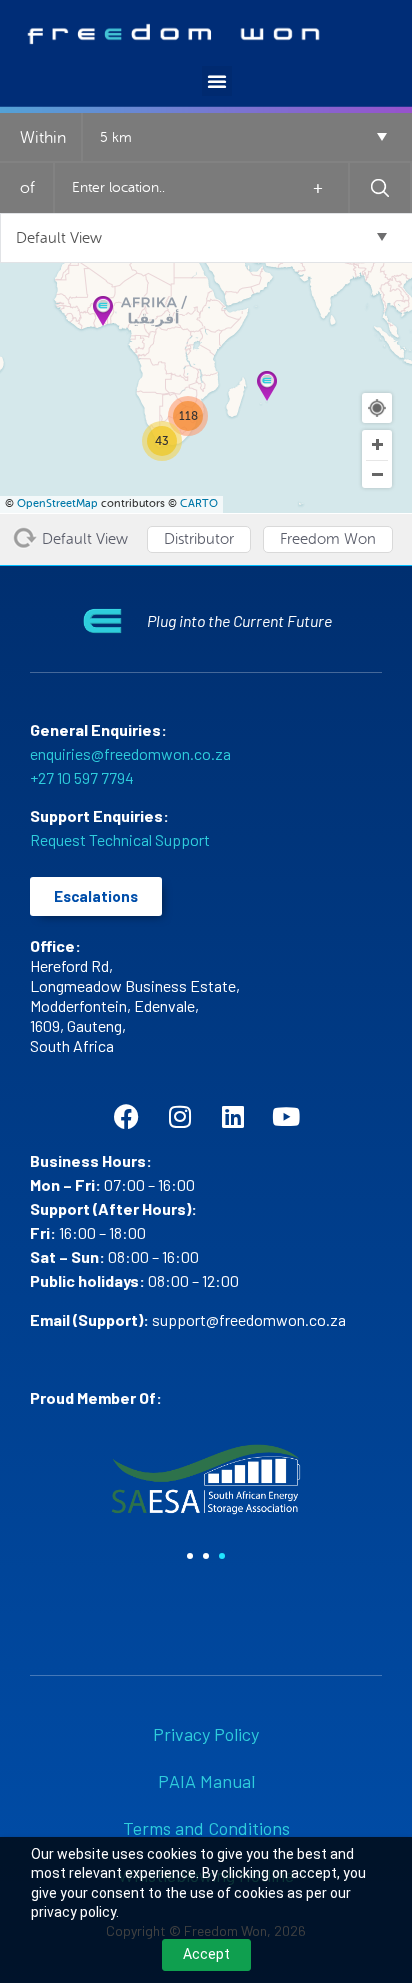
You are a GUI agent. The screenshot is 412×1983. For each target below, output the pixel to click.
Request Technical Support (120, 839)
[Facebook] (126, 1116)
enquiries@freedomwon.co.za (130, 753)
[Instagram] (179, 1116)
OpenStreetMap (57, 503)
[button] (217, 81)
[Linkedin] (232, 1116)
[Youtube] (285, 1116)
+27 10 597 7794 (82, 777)
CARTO (199, 503)
